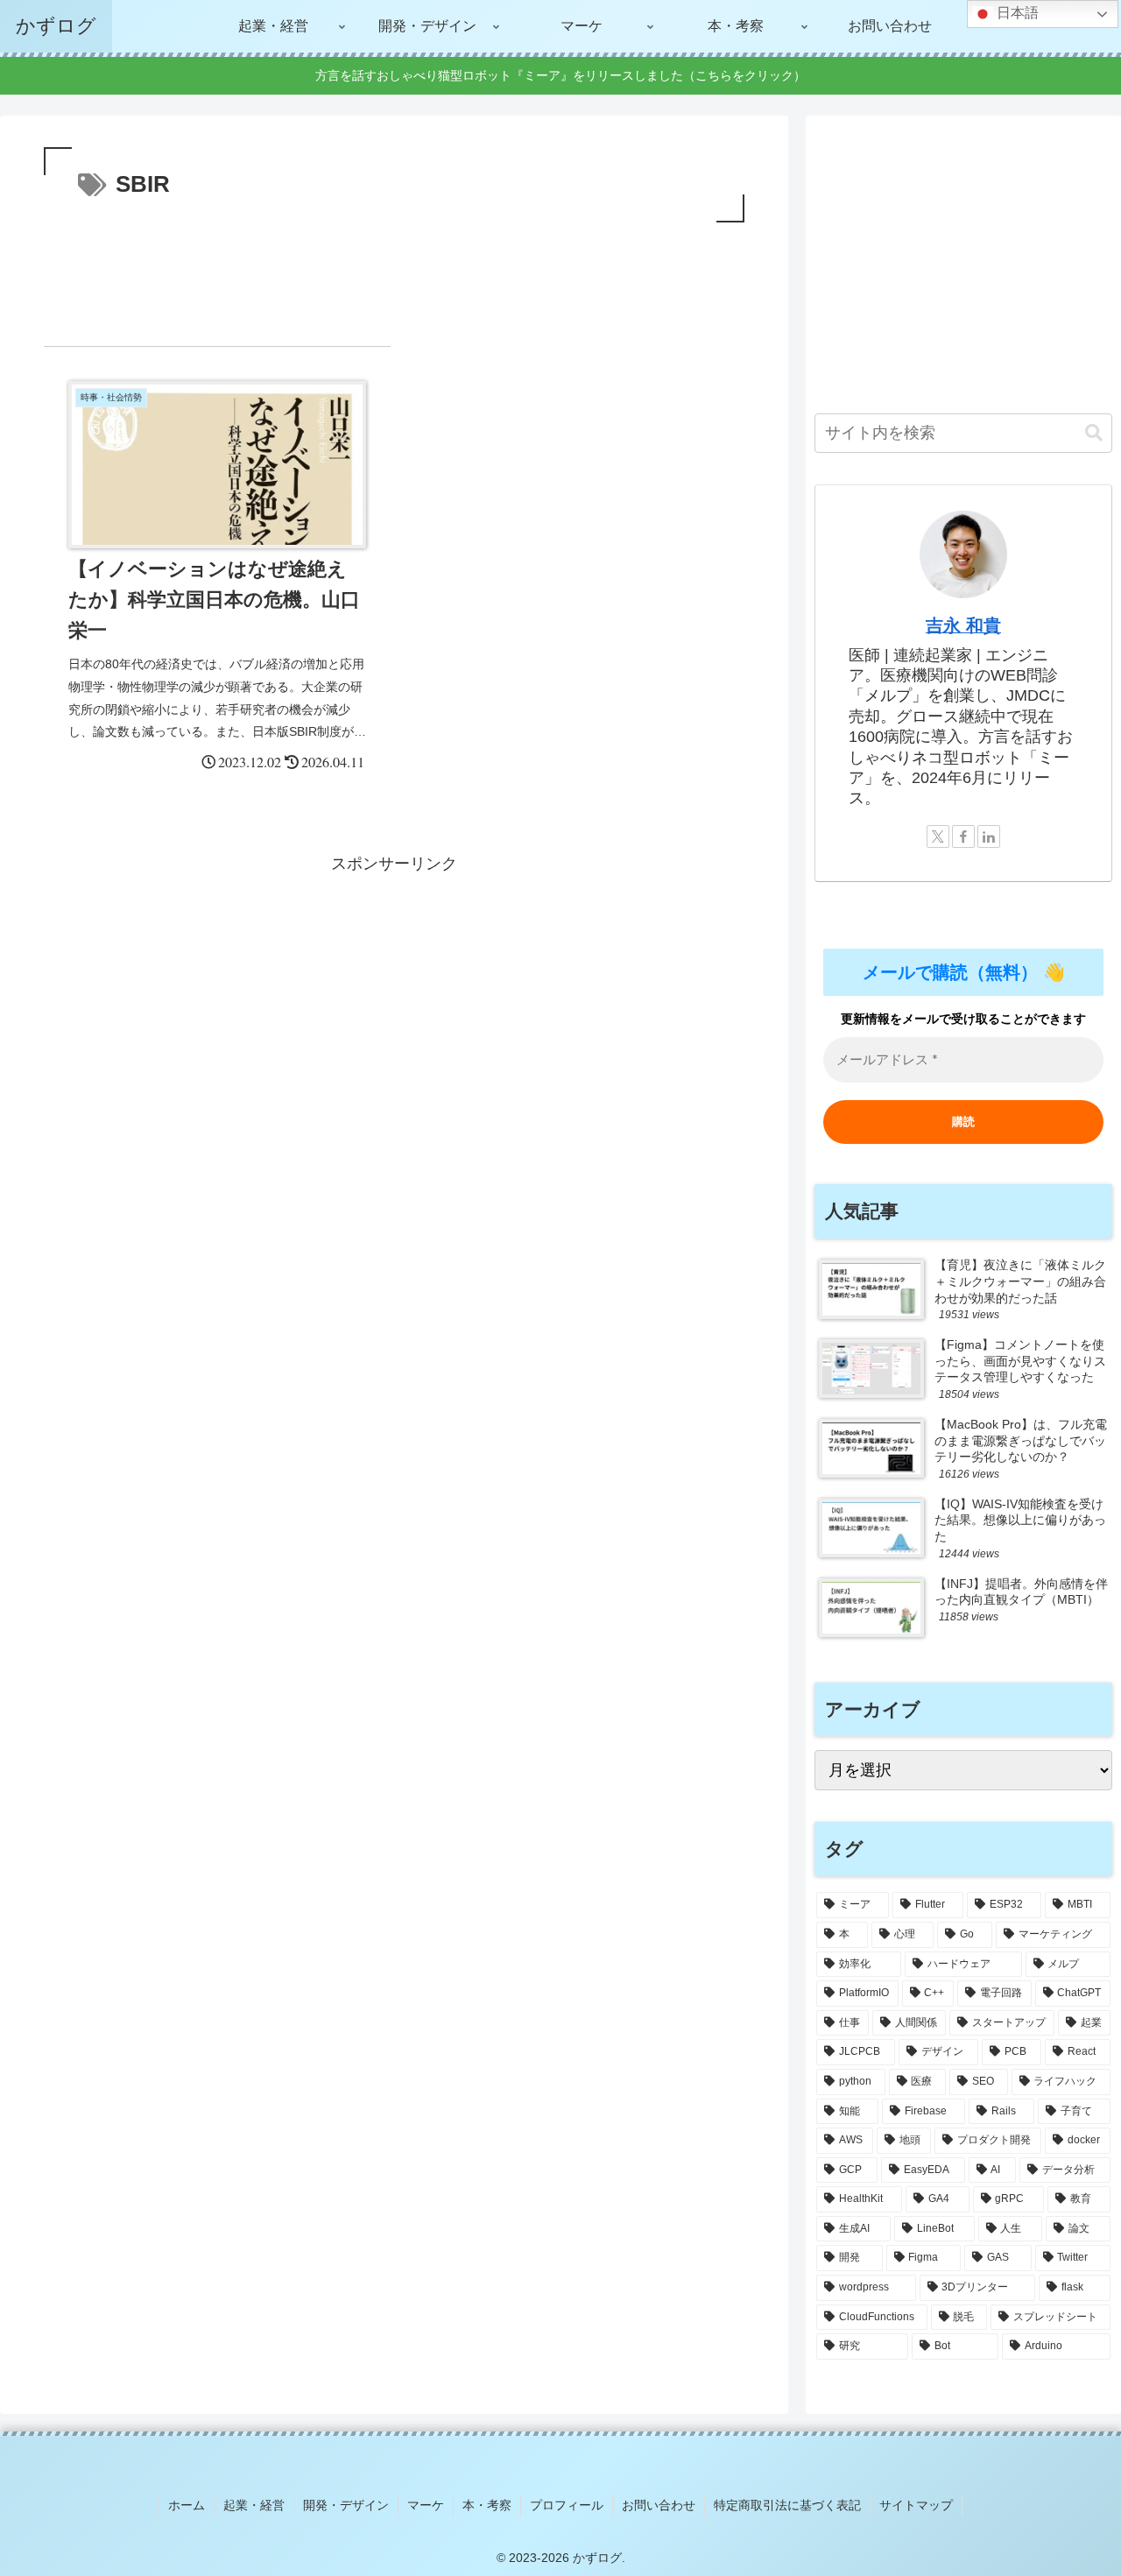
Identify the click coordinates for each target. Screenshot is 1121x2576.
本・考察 (487, 2505)
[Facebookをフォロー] (963, 836)
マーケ (426, 2505)
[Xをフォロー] (938, 836)
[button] (1094, 433)
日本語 (1016, 13)
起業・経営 (254, 2505)
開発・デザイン (346, 2505)
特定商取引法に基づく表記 (787, 2505)
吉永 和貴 (963, 625)
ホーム (187, 2505)
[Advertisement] (394, 275)
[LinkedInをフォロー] (989, 836)
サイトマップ (916, 2505)
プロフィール (567, 2505)
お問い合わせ (659, 2505)
